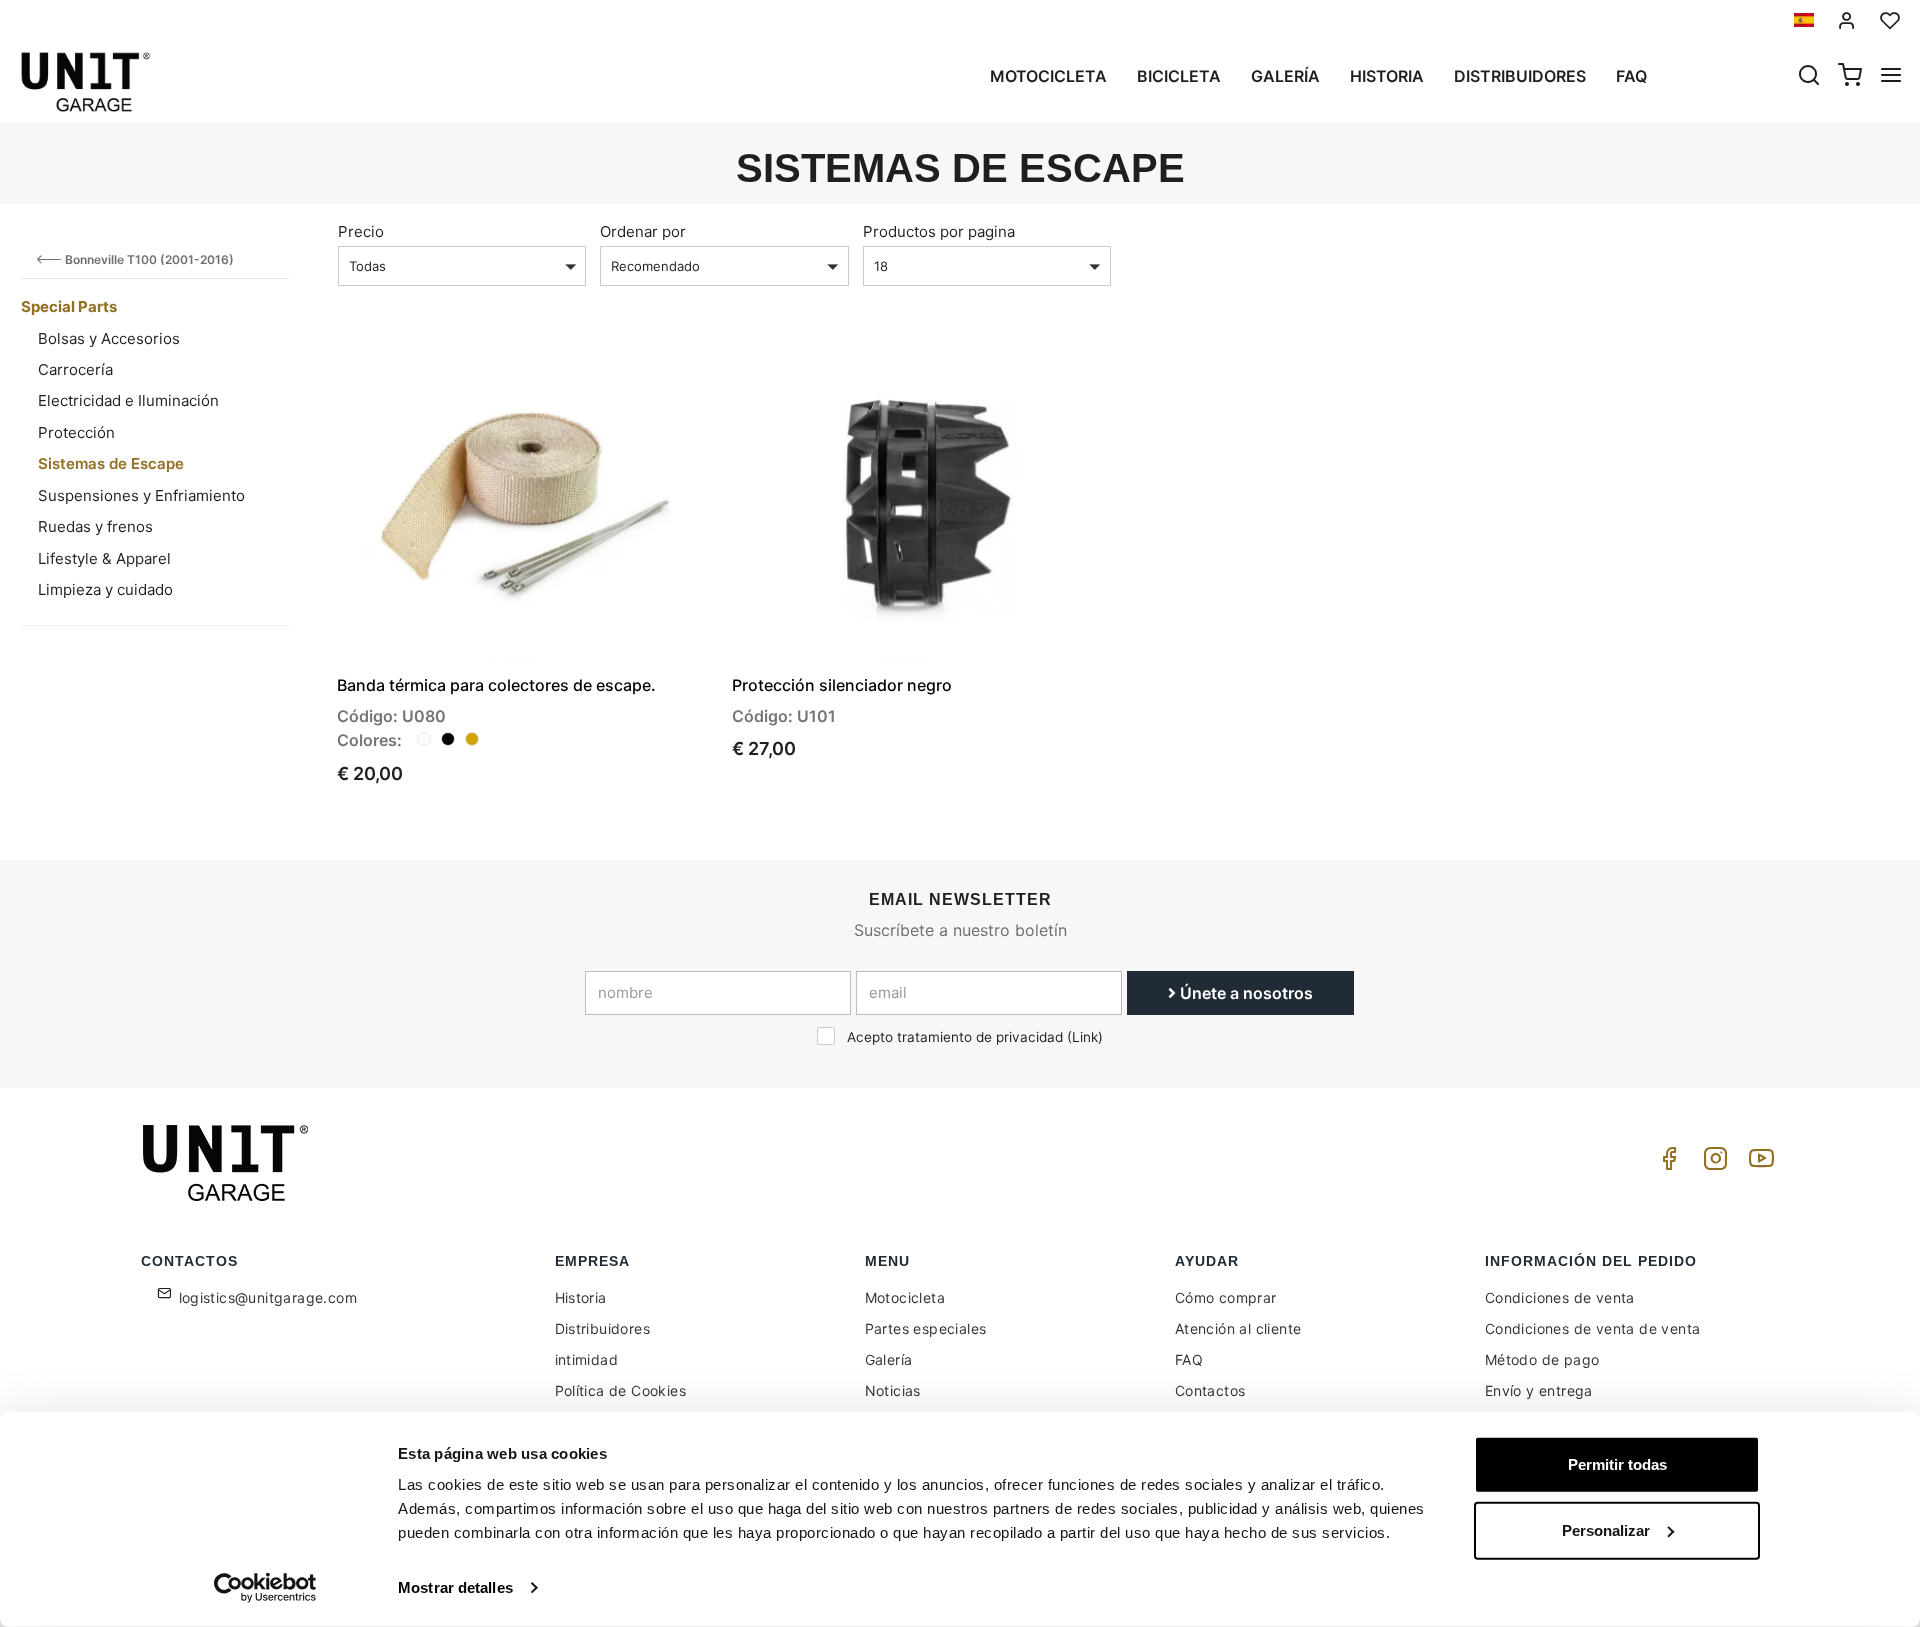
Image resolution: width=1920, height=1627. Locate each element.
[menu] (1891, 77)
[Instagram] (1712, 1163)
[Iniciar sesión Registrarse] (1847, 20)
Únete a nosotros (1244, 993)
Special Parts (69, 306)
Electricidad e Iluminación (128, 400)
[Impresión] (642, 374)
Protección (76, 432)
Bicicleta (1179, 76)
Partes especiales (926, 1328)
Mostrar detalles (455, 1587)
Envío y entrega (1539, 1390)
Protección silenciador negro (842, 685)
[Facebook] (1666, 1163)
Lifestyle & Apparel (104, 558)
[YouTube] (1758, 1163)
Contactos (1210, 1390)
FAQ (1189, 1359)
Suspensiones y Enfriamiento (141, 495)
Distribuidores (1520, 76)
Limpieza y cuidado (105, 589)
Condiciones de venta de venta (1593, 1328)
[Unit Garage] (228, 1163)
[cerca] (1809, 77)
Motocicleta (1048, 76)
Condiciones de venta (1560, 1297)
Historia (1387, 76)
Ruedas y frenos (95, 526)
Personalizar (1606, 1529)
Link (1085, 1037)
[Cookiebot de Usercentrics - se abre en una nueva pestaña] (265, 1588)
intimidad (587, 1359)
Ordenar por (643, 231)
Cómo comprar (1226, 1297)
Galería (1285, 76)
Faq (1631, 76)
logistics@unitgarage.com (268, 1297)
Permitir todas (1617, 1464)
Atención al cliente (1238, 1328)
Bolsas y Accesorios (109, 338)
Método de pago (1542, 1359)
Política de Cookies (621, 1390)
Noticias (893, 1390)
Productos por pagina (939, 231)
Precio (361, 231)
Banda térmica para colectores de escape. (496, 685)
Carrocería (75, 369)
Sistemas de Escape (111, 463)
